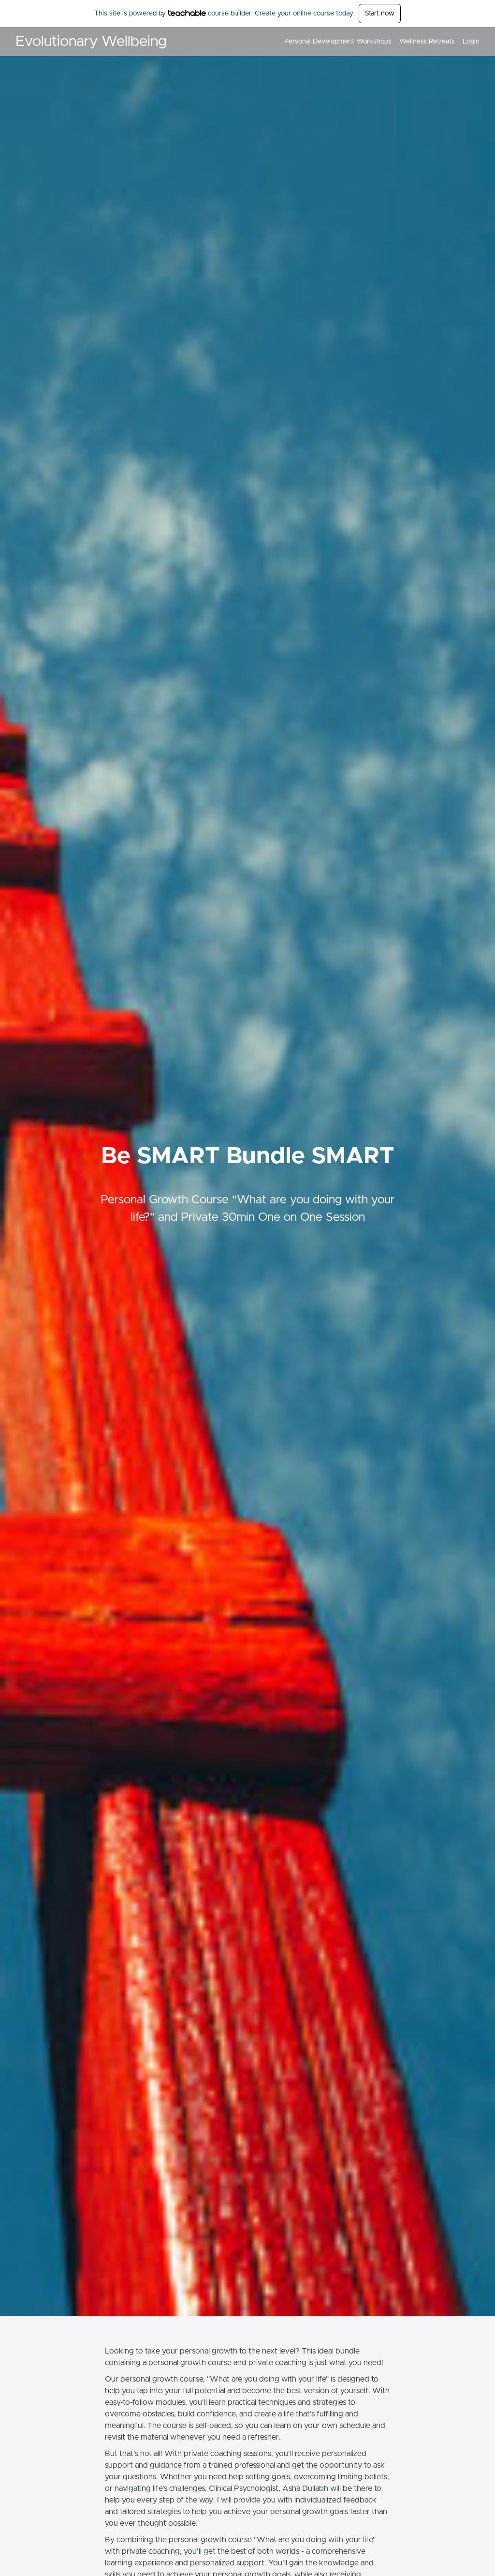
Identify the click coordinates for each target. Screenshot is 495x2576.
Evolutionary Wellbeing (91, 42)
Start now (380, 14)
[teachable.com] (187, 13)
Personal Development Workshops (338, 42)
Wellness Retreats (427, 42)
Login (471, 42)
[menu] (378, 42)
